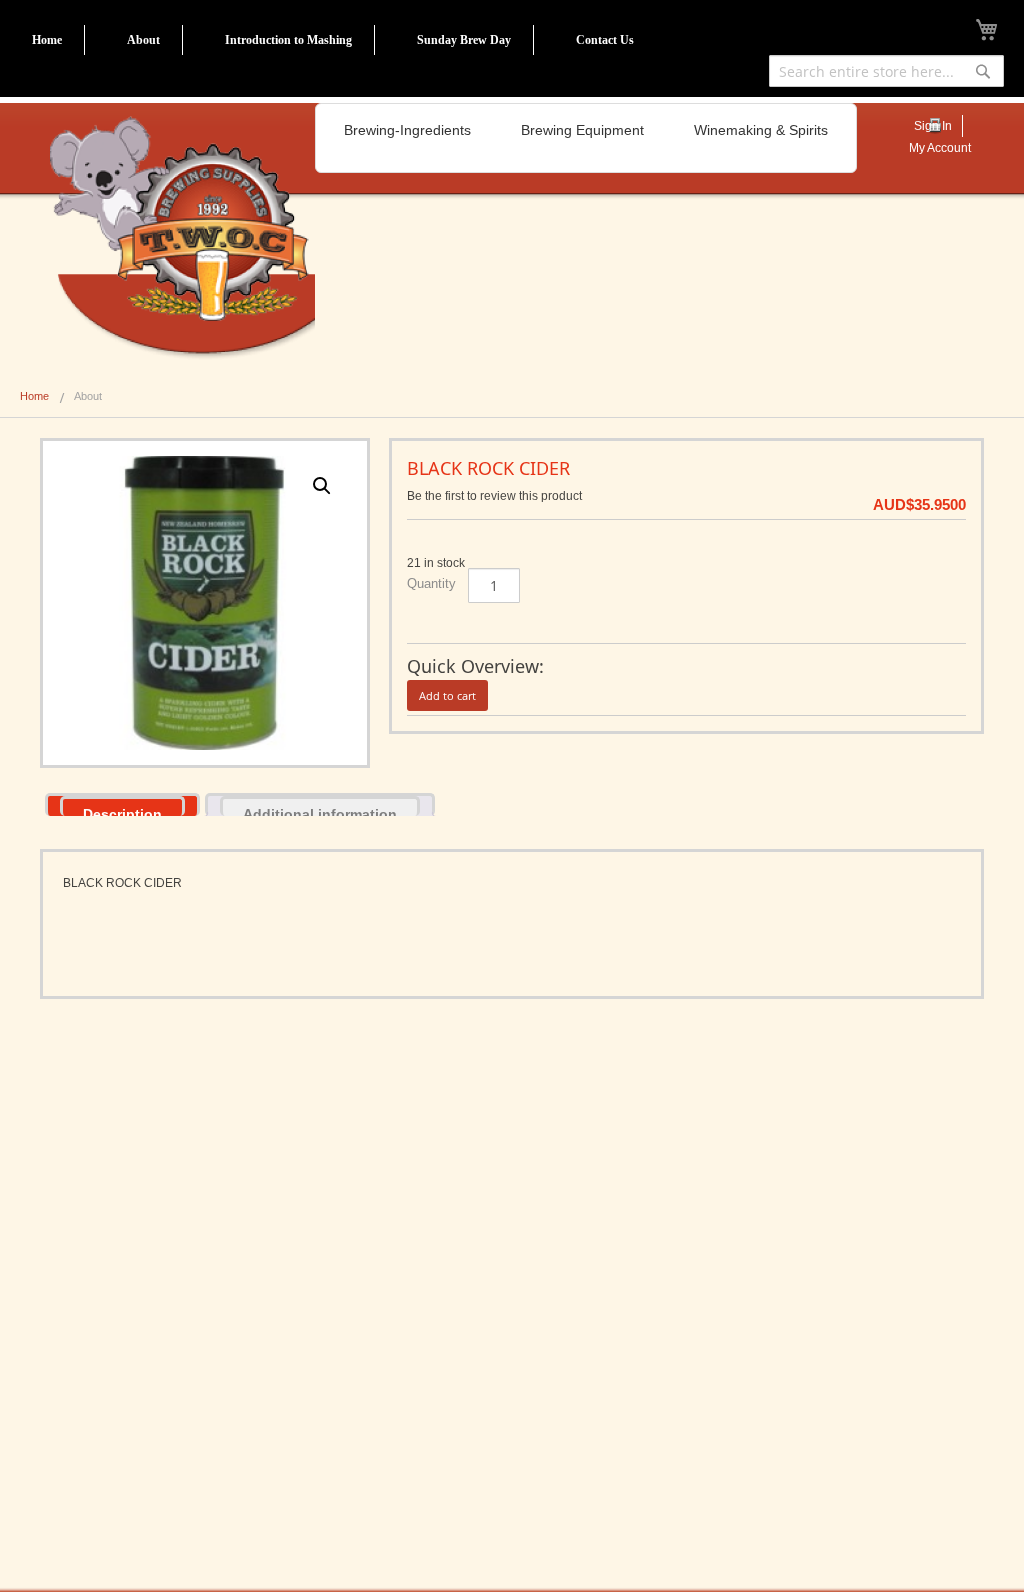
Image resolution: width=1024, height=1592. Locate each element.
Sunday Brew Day (464, 40)
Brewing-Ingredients (407, 130)
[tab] (122, 804)
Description (122, 811)
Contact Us (605, 40)
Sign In (933, 126)
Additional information (320, 811)
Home (47, 40)
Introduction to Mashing (288, 40)
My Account (940, 148)
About (143, 40)
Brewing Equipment (582, 130)
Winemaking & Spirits (761, 130)
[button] (322, 486)
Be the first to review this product (494, 496)
